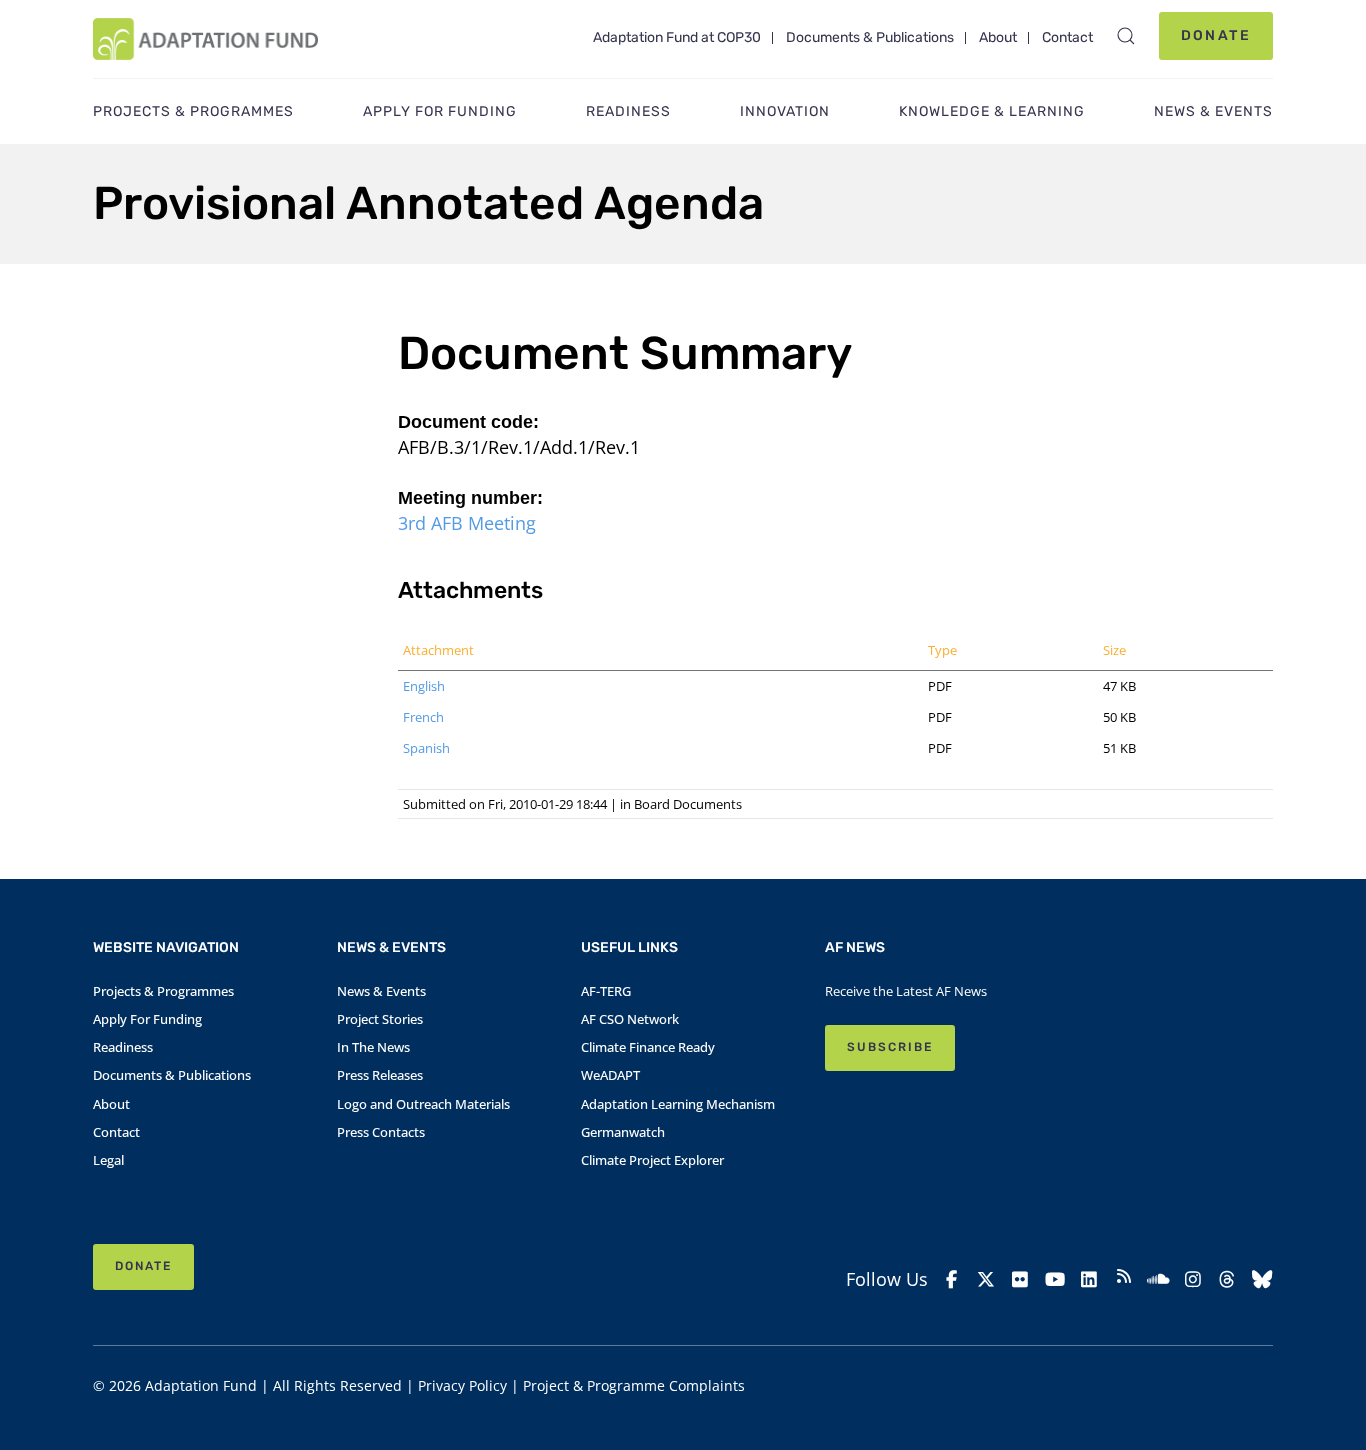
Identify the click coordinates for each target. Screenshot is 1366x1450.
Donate (1216, 35)
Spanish (426, 748)
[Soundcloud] (1158, 1279)
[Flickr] (1020, 1279)
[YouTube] (1055, 1279)
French (423, 717)
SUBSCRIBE (890, 1047)
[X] (986, 1279)
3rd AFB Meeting (467, 523)
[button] (1126, 36)
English (424, 686)
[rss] (1124, 1279)
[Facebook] (951, 1279)
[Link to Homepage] (205, 39)
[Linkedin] (1089, 1279)
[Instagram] (1193, 1279)
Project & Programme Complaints (634, 1385)
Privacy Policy (462, 1385)
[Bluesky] (1262, 1279)
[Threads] (1227, 1279)
